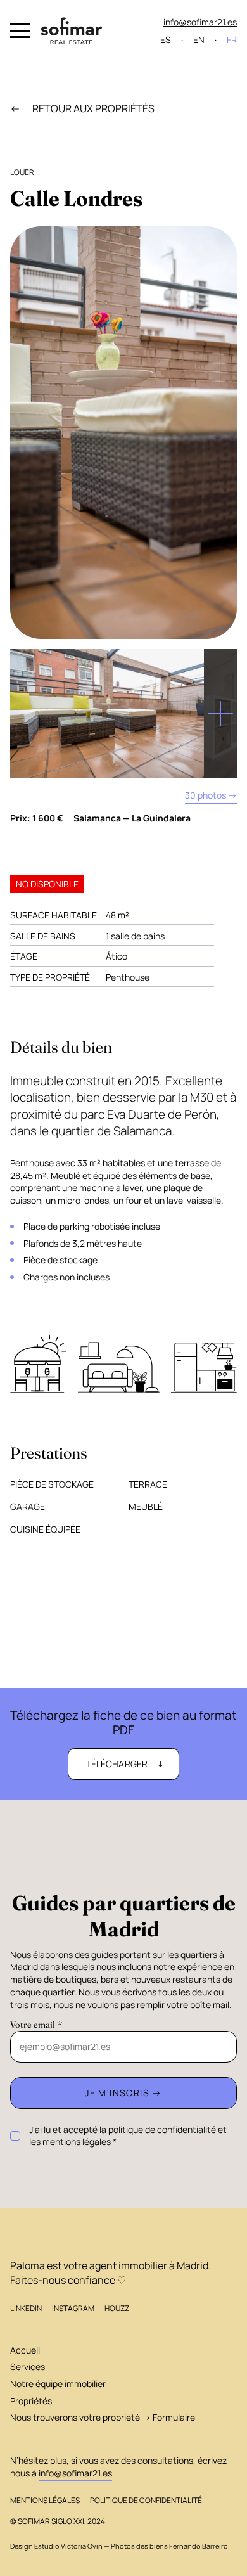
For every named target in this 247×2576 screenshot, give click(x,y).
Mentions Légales (45, 2500)
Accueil (25, 2350)
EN (199, 40)
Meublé (146, 1506)
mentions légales (77, 2141)
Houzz (117, 2308)
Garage (28, 1506)
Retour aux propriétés (92, 108)
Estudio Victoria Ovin (68, 2546)
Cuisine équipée (45, 1529)
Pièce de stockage (52, 1484)
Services (28, 2367)
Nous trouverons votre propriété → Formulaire (103, 2417)
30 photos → (211, 795)
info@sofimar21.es (200, 22)
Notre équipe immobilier (58, 2384)
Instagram (73, 2308)
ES (166, 40)
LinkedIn (26, 2308)
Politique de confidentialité (146, 2500)
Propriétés (31, 2401)
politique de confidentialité (162, 2129)
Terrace (148, 1484)
